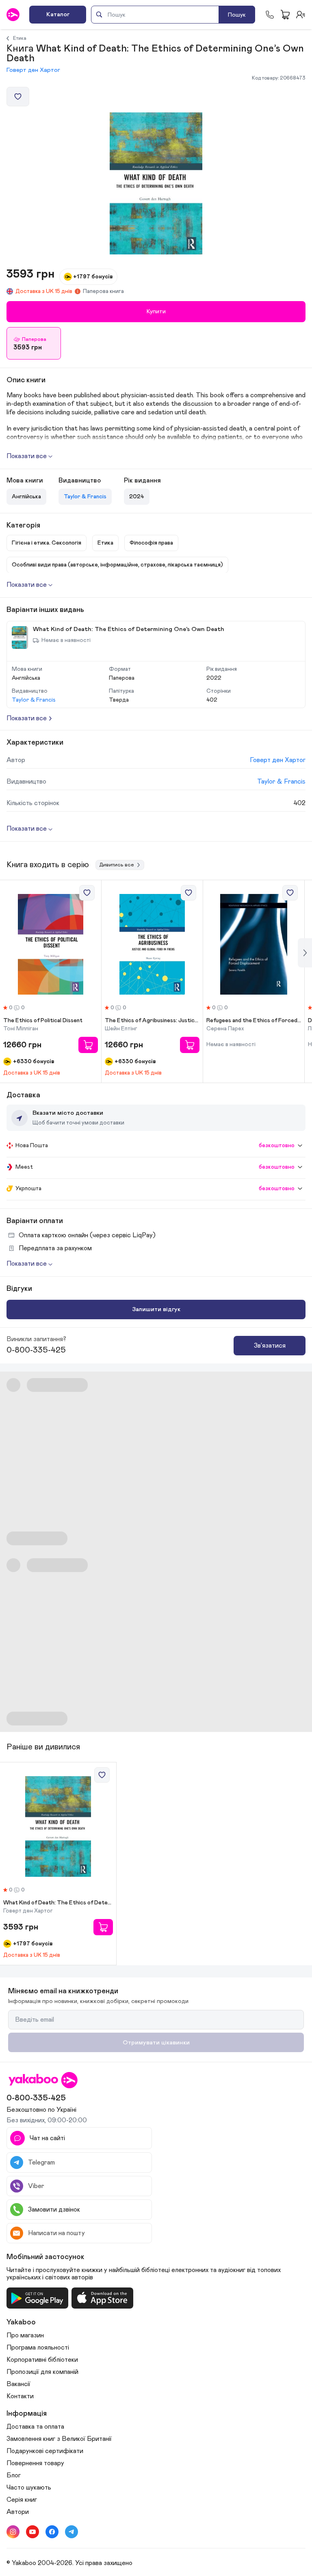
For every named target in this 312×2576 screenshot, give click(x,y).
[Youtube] (32, 2532)
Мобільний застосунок (45, 2257)
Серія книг (22, 2500)
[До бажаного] (18, 97)
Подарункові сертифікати (45, 2451)
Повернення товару (35, 2463)
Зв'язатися (270, 1346)
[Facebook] (52, 2532)
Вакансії (18, 2384)
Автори (18, 2512)
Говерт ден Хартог (33, 70)
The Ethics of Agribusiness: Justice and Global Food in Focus (152, 1021)
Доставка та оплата (35, 2427)
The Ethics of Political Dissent (43, 1021)
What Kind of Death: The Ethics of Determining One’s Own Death (58, 1903)
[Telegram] (71, 2532)
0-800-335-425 (36, 1350)
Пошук (237, 15)
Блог (14, 2475)
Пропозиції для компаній (42, 2372)
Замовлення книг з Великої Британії (59, 2439)
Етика (20, 38)
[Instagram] (13, 2532)
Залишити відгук (156, 1309)
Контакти (20, 2396)
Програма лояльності (38, 2348)
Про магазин (25, 2335)
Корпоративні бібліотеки (42, 2360)
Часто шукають (29, 2488)
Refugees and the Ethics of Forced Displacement (254, 1021)
